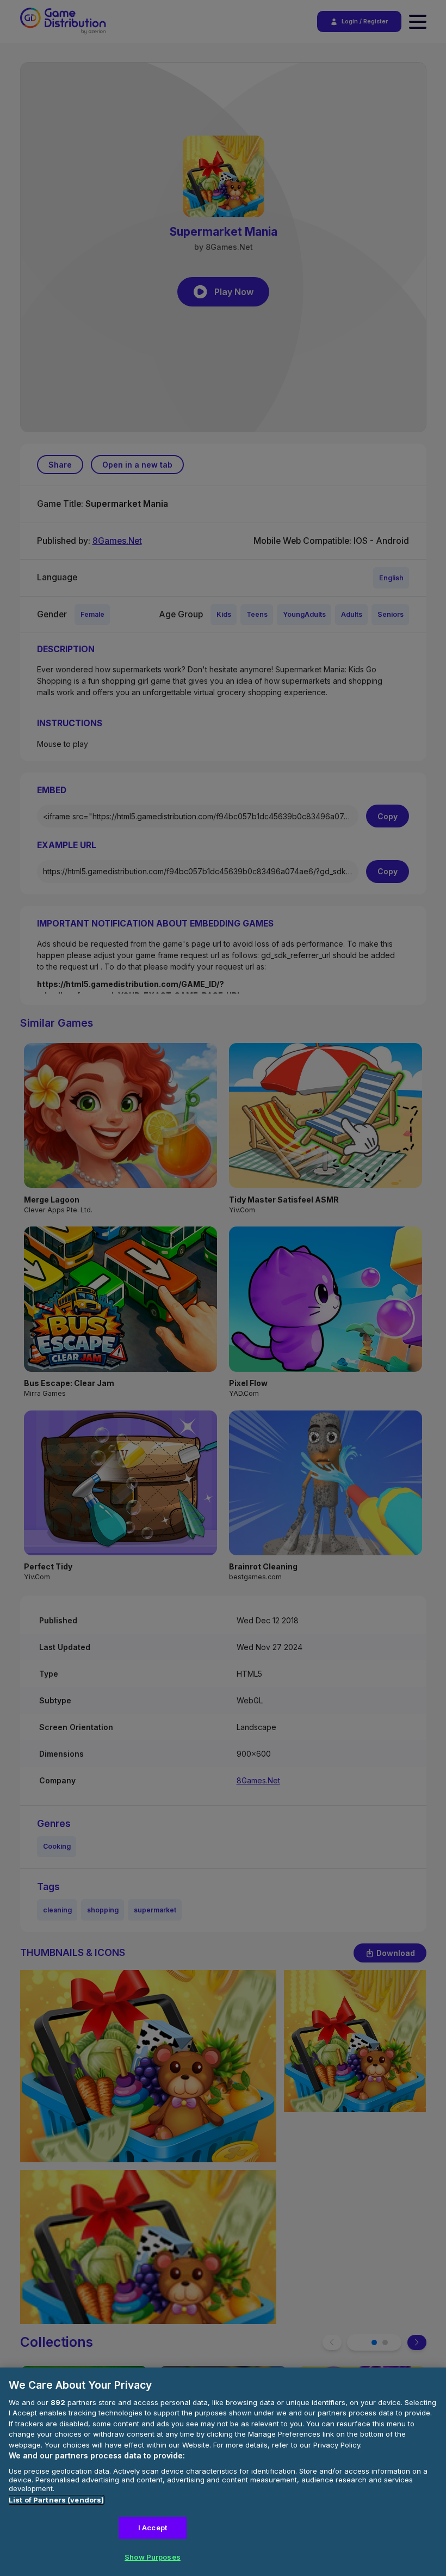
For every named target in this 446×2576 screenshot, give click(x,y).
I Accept (153, 2528)
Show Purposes (153, 2557)
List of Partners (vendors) (56, 2500)
